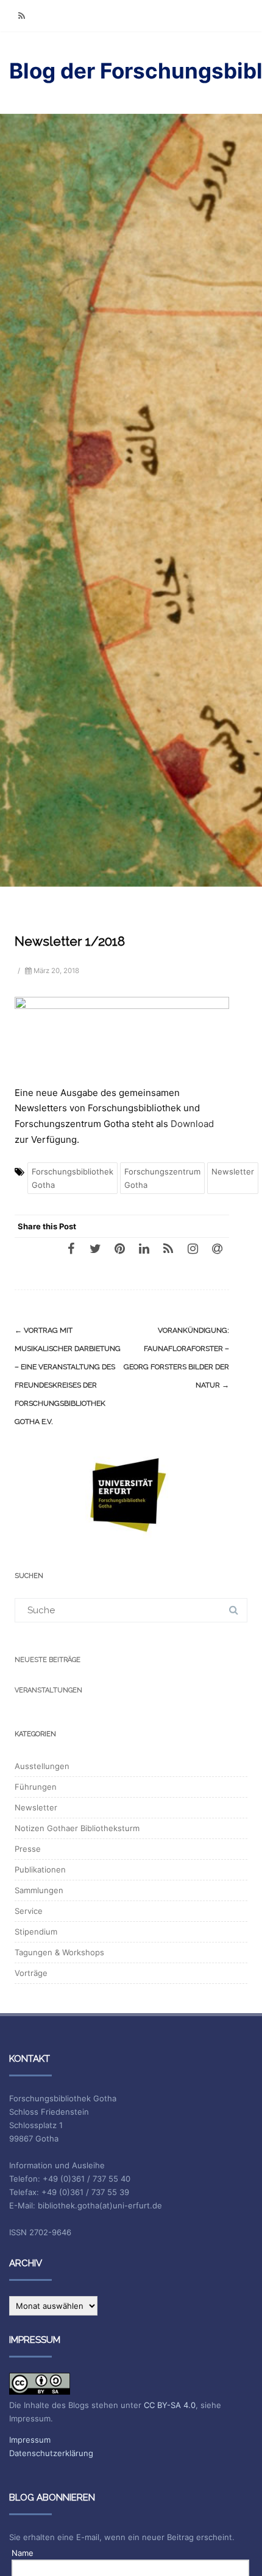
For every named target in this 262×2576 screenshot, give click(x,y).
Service (29, 1911)
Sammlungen (39, 1890)
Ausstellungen (42, 1766)
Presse (28, 1849)
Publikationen (40, 1869)
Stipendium (36, 1932)
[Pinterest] (119, 1248)
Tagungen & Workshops (59, 1952)
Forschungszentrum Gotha (162, 1178)
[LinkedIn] (144, 1248)
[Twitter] (95, 1248)
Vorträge (31, 1973)
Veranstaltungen (48, 1690)
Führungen (36, 1787)
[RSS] (21, 16)
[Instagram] (193, 1248)
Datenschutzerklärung (51, 2453)
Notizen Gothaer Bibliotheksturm (77, 1828)
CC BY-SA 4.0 (170, 2405)
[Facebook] (71, 1248)
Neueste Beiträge (48, 1660)
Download (192, 1124)
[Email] (217, 1248)
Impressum (30, 2440)
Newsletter (233, 1171)
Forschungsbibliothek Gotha (73, 1178)
